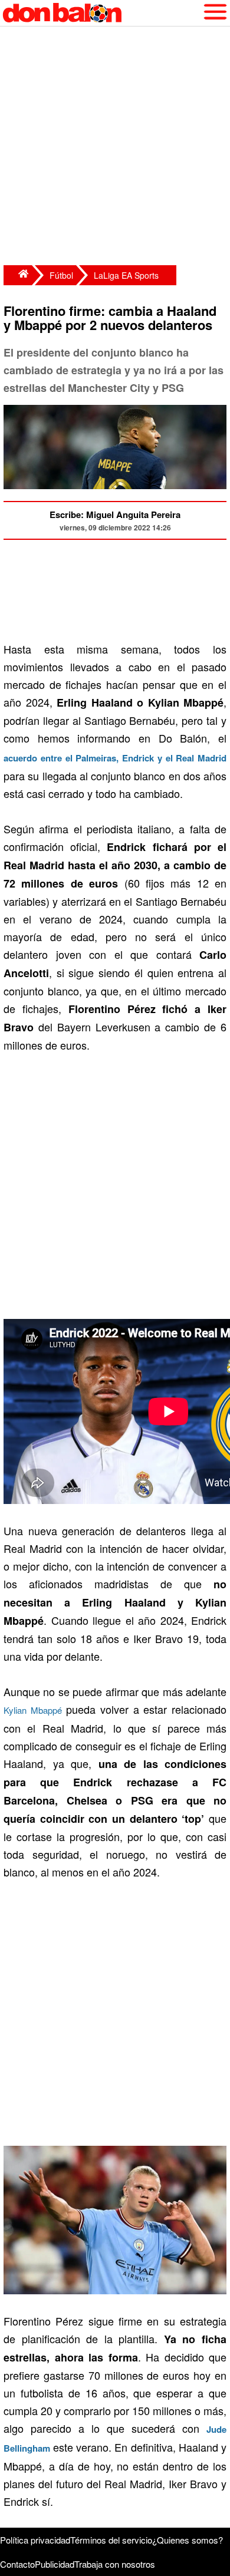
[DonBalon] (18, 275)
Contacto (17, 2564)
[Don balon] (101, 13)
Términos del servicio (111, 2540)
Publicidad (55, 2564)
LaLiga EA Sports (126, 275)
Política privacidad (35, 2540)
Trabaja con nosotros (115, 2564)
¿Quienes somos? (188, 2540)
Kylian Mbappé (33, 1710)
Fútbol (61, 275)
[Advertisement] (115, 147)
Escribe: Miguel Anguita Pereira (115, 514)
